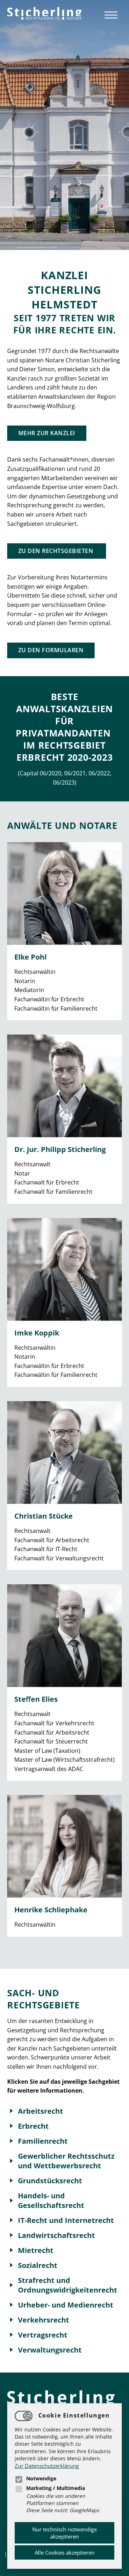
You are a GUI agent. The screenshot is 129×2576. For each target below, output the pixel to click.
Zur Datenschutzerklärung (47, 2466)
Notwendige (41, 2479)
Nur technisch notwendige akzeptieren (64, 2533)
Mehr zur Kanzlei (47, 433)
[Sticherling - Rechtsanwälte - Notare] (44, 14)
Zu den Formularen (51, 650)
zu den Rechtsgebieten (57, 551)
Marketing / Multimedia (56, 2488)
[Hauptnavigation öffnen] (111, 15)
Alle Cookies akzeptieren (65, 2552)
